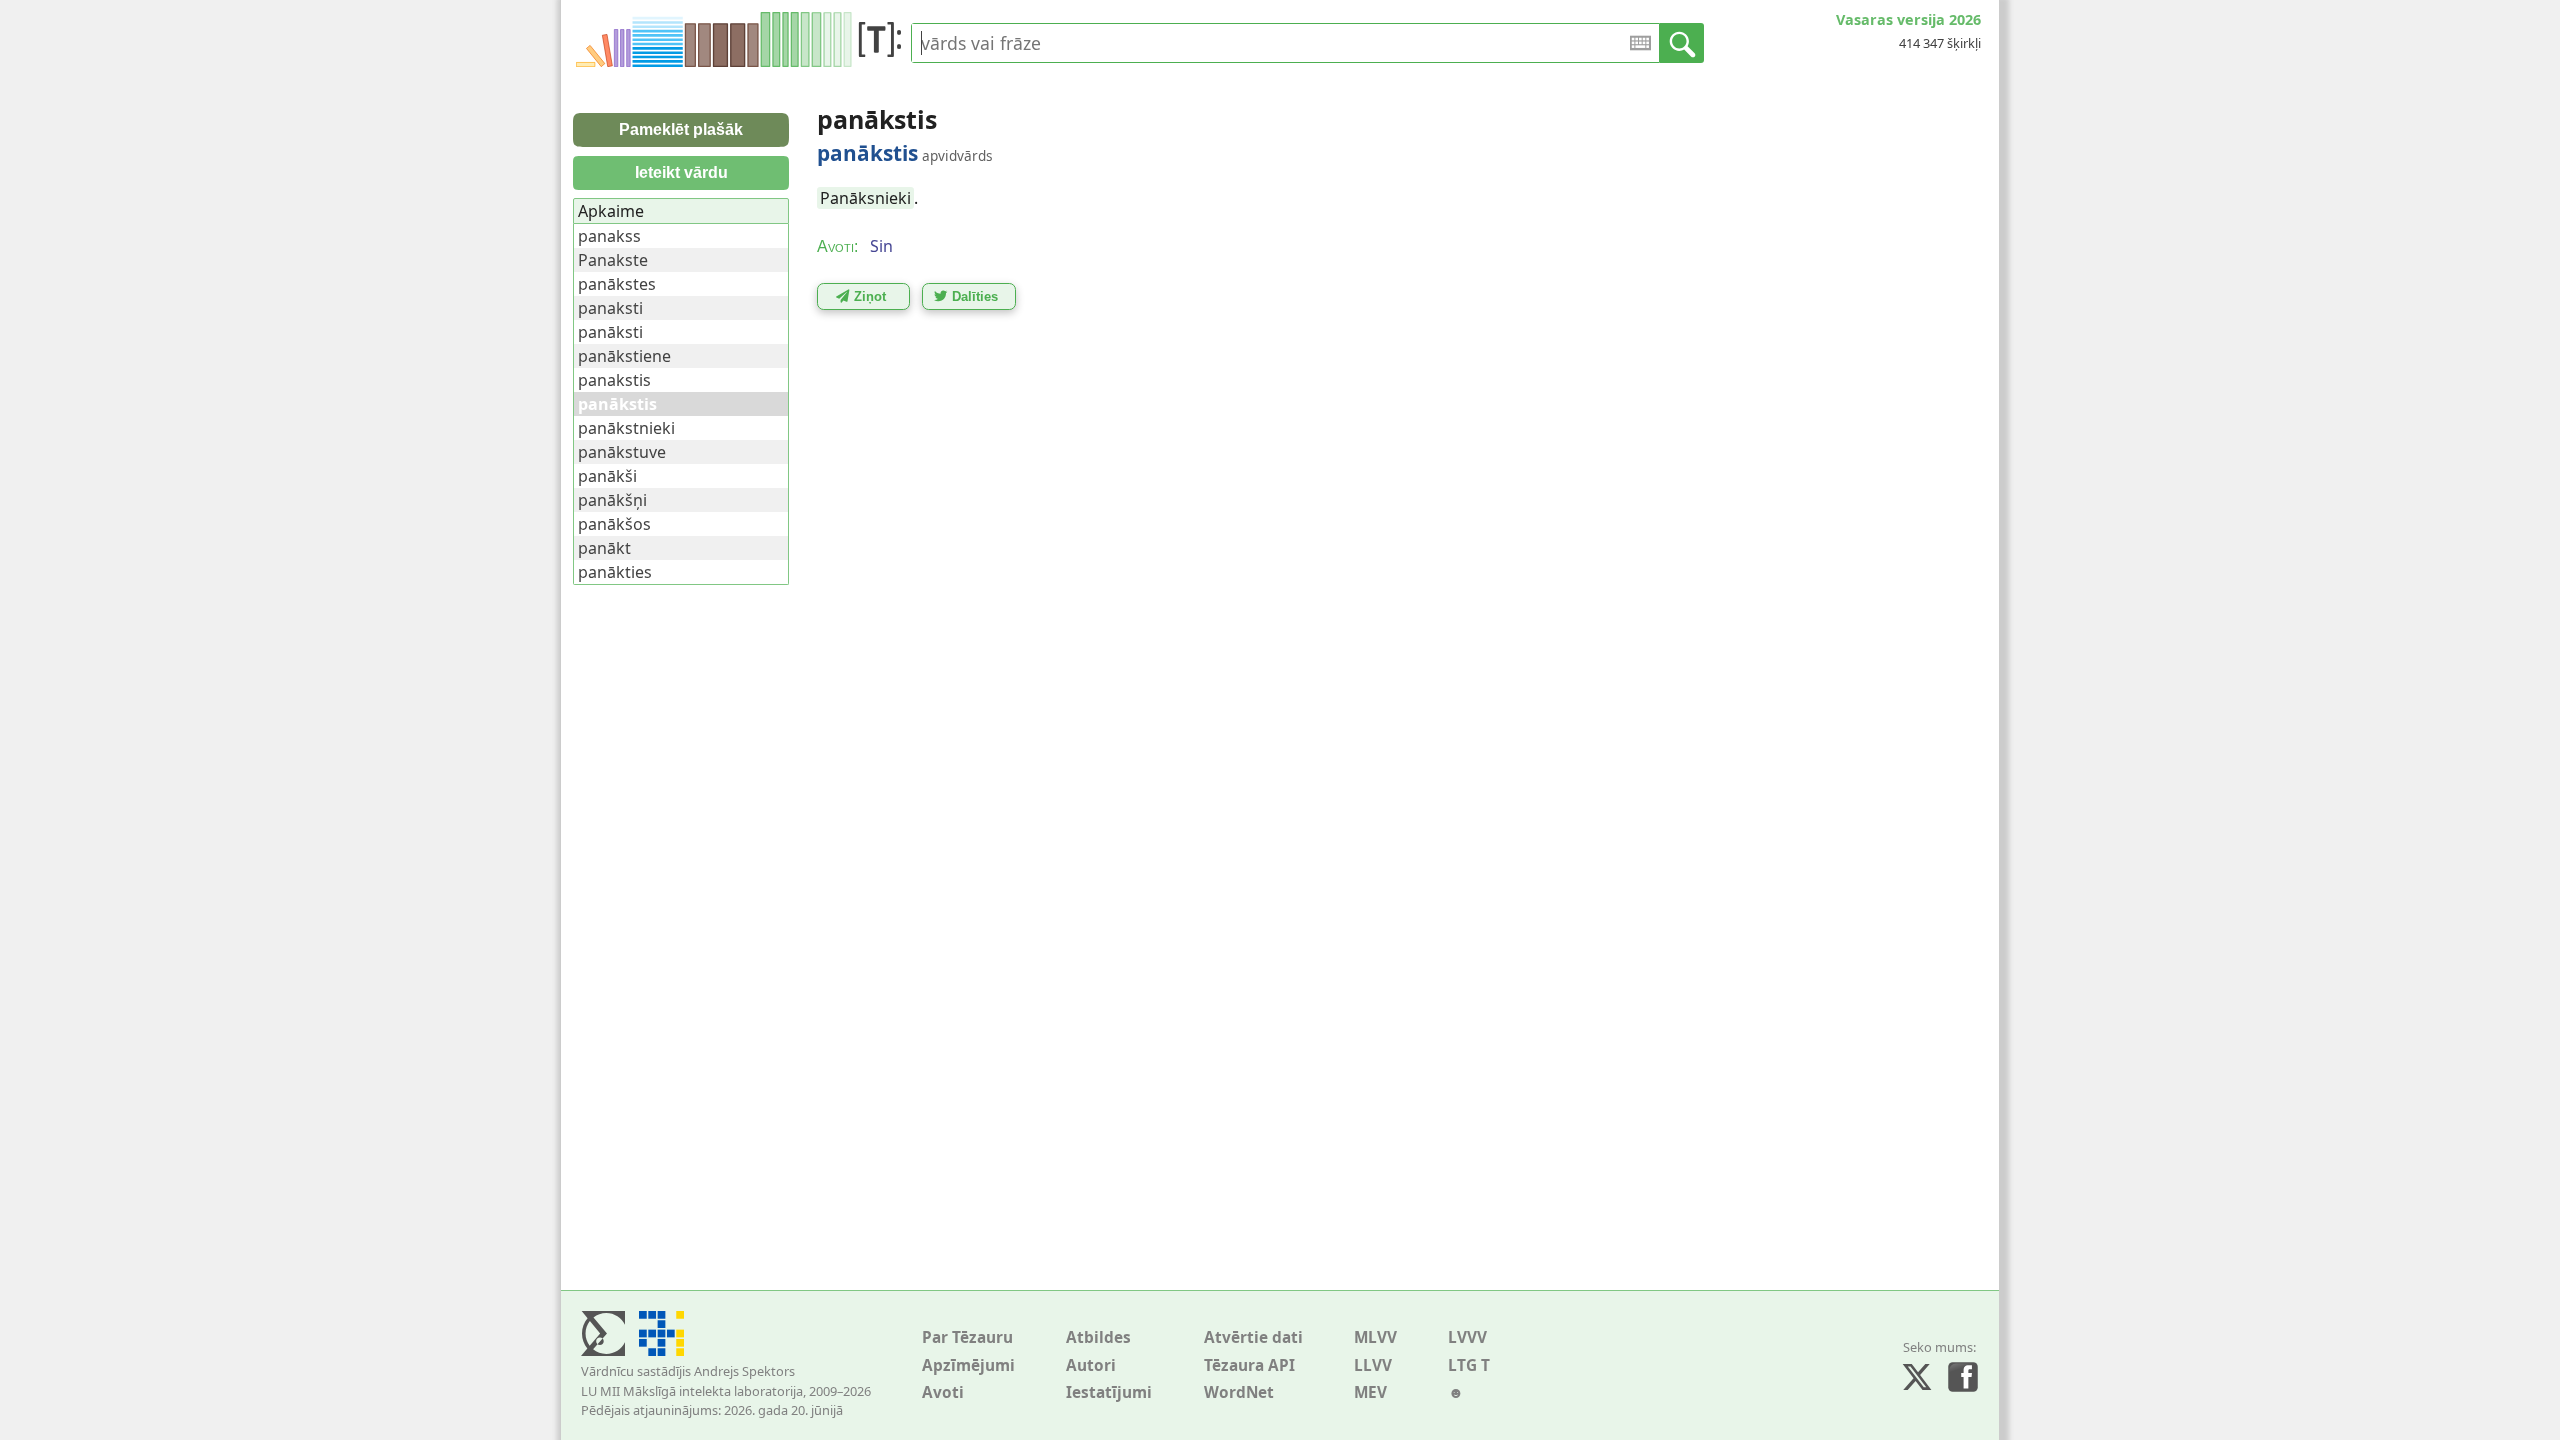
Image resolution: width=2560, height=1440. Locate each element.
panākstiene (624, 356)
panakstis (614, 380)
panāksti (610, 332)
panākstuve (622, 452)
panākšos (614, 524)
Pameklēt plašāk (681, 129)
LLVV (1373, 1365)
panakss (609, 236)
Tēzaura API (1249, 1365)
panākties (615, 572)
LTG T (1469, 1365)
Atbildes (1098, 1337)
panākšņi (612, 500)
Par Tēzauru (967, 1337)
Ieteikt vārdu (681, 172)
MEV (1370, 1392)
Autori (1091, 1365)
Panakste (613, 260)
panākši (607, 476)
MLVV (1375, 1337)
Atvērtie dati (1253, 1337)
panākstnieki (626, 428)
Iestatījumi (1109, 1392)
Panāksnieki (865, 198)
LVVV (1467, 1337)
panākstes (617, 284)
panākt (604, 548)
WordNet (1239, 1392)
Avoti (943, 1392)
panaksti (610, 308)
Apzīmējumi (968, 1365)
